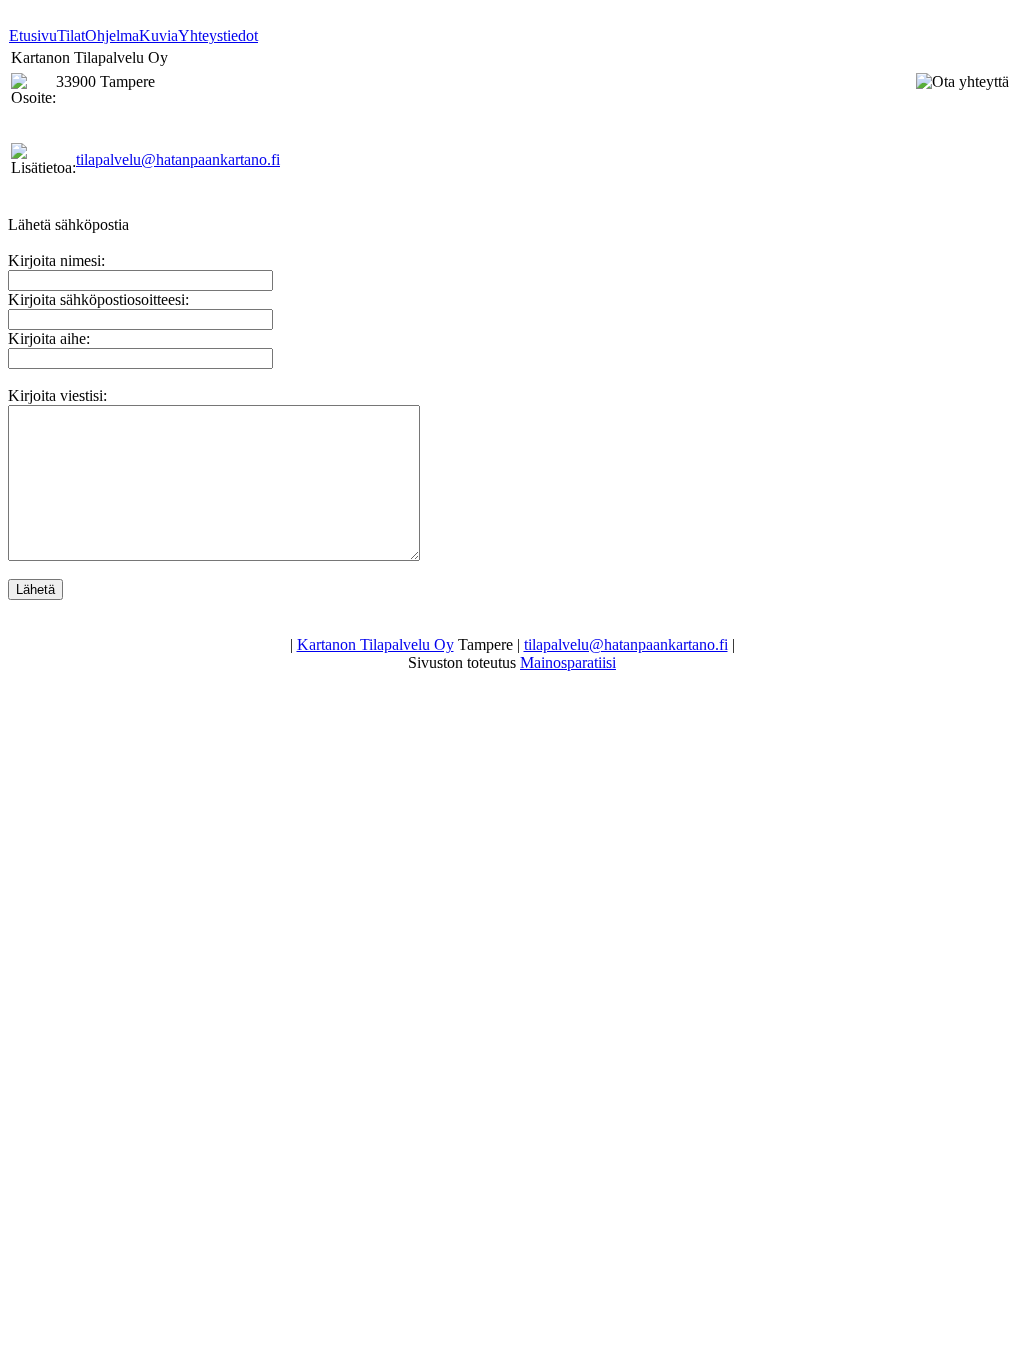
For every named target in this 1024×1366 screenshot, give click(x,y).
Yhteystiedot (218, 35)
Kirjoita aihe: (49, 338)
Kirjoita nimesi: (56, 260)
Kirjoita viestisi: (57, 395)
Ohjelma (112, 35)
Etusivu (33, 35)
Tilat (71, 35)
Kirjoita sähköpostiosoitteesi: (98, 299)
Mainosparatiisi (568, 662)
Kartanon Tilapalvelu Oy (375, 644)
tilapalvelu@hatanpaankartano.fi (178, 159)
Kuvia (158, 35)
